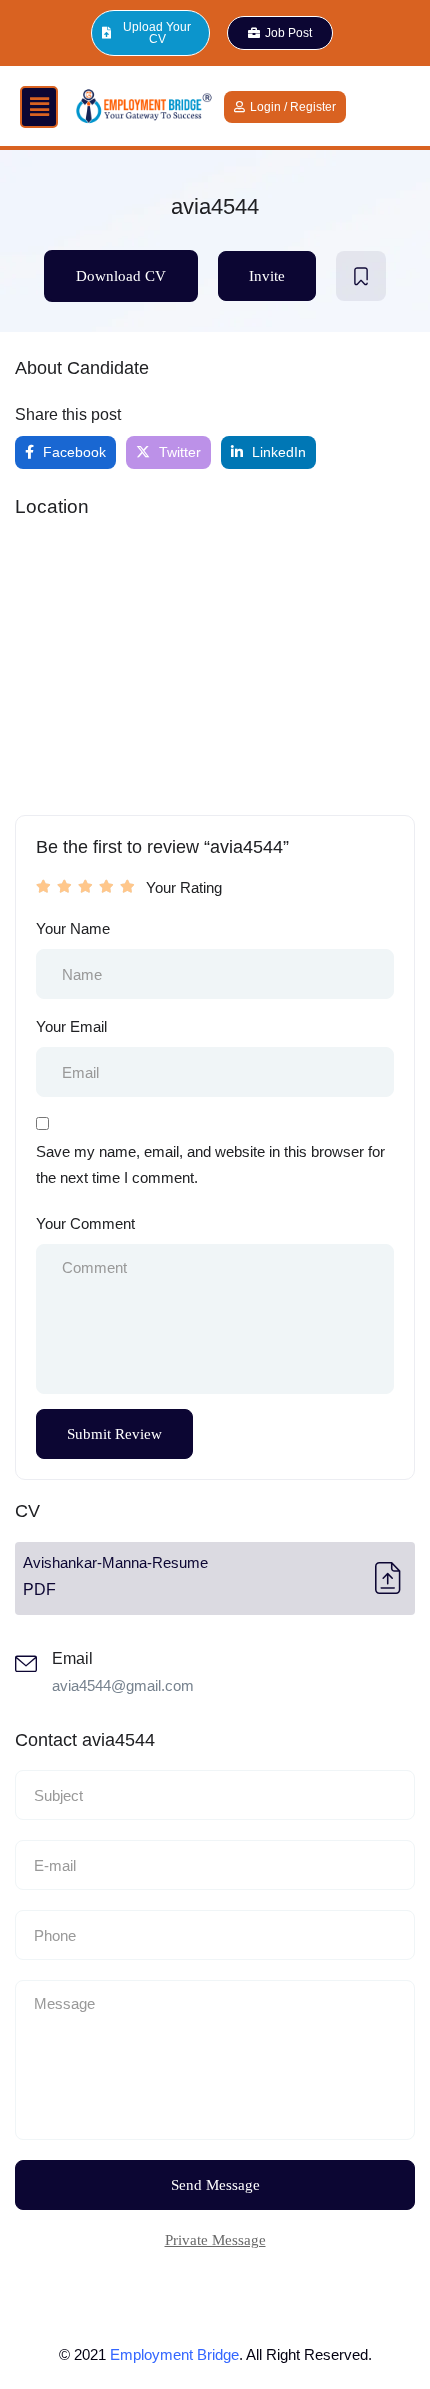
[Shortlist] (361, 276)
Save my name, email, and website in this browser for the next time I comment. (210, 1164)
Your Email (71, 1026)
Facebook (72, 452)
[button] (39, 107)
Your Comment (85, 1223)
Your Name (73, 928)
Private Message (215, 2240)
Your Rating (184, 887)
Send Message (215, 2185)
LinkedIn (277, 452)
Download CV (121, 276)
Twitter (178, 452)
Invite (267, 276)
